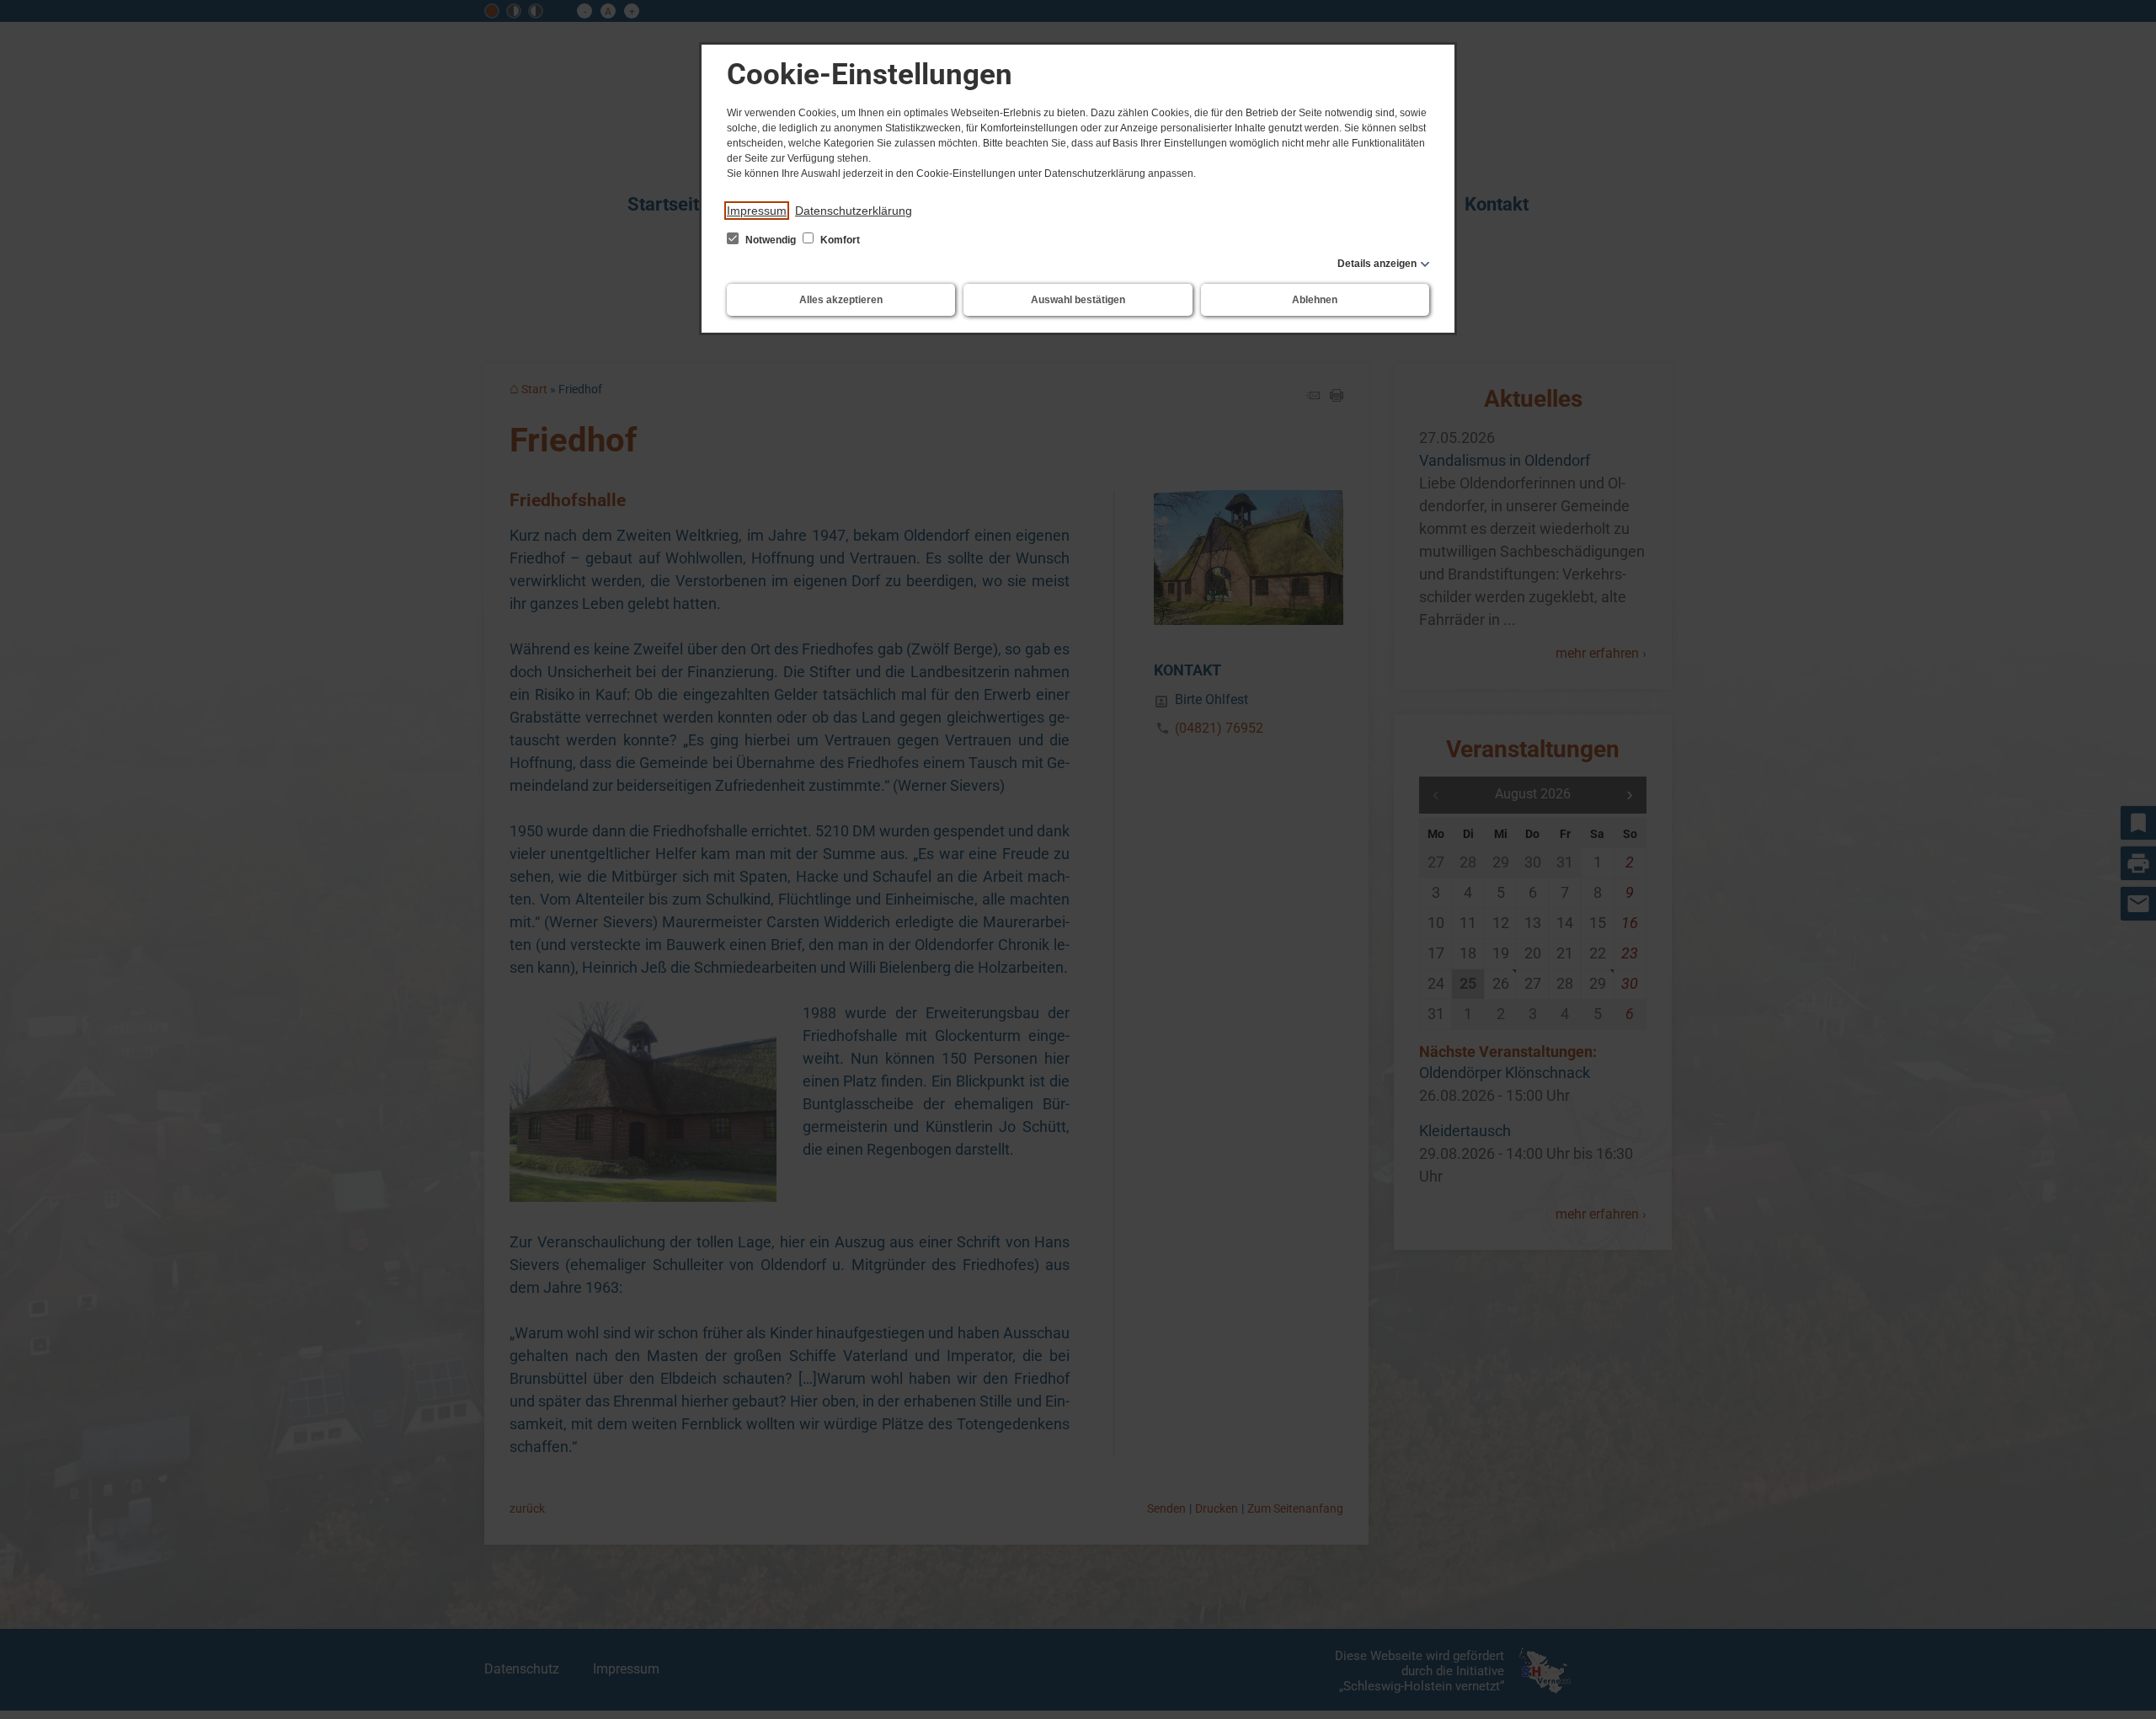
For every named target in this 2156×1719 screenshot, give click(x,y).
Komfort (839, 240)
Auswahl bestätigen (1078, 300)
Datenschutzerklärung (854, 211)
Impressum (757, 211)
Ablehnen (1315, 300)
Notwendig (771, 240)
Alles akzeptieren (841, 300)
